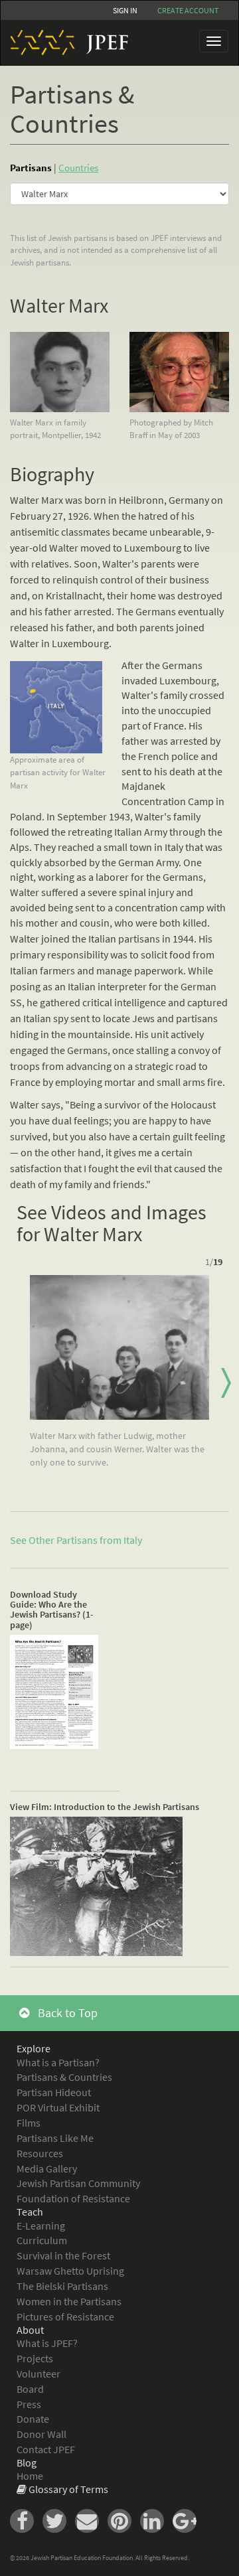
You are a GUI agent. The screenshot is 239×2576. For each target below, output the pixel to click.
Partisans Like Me (55, 2138)
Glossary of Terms (68, 2489)
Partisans (31, 168)
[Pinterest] (124, 2520)
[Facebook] (26, 2520)
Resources (40, 2153)
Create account (188, 10)
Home (30, 2476)
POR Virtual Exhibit (58, 2107)
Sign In (125, 10)
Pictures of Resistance (65, 2316)
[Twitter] (59, 2520)
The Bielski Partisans (62, 2286)
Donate (33, 2419)
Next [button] (226, 1383)
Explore (34, 2048)
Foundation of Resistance (73, 2198)
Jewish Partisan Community (78, 2183)
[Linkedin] (156, 2520)
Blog (27, 2462)
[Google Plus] (188, 2520)
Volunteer (39, 2374)
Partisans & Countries (64, 2077)
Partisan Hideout (54, 2092)
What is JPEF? (47, 2343)
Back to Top (66, 2013)
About (30, 2330)
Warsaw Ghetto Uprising (70, 2271)
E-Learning (41, 2226)
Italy (133, 1540)
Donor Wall (41, 2434)
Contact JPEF (46, 2449)
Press (29, 2404)
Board (30, 2389)
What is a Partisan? (58, 2062)
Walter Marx (59, 305)
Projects (35, 2358)
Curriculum (42, 2240)
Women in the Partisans (69, 2301)
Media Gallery (47, 2168)
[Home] (64, 42)
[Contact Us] (91, 2520)
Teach (30, 2212)
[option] (119, 1377)
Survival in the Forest (63, 2255)
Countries (78, 168)
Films (29, 2123)
